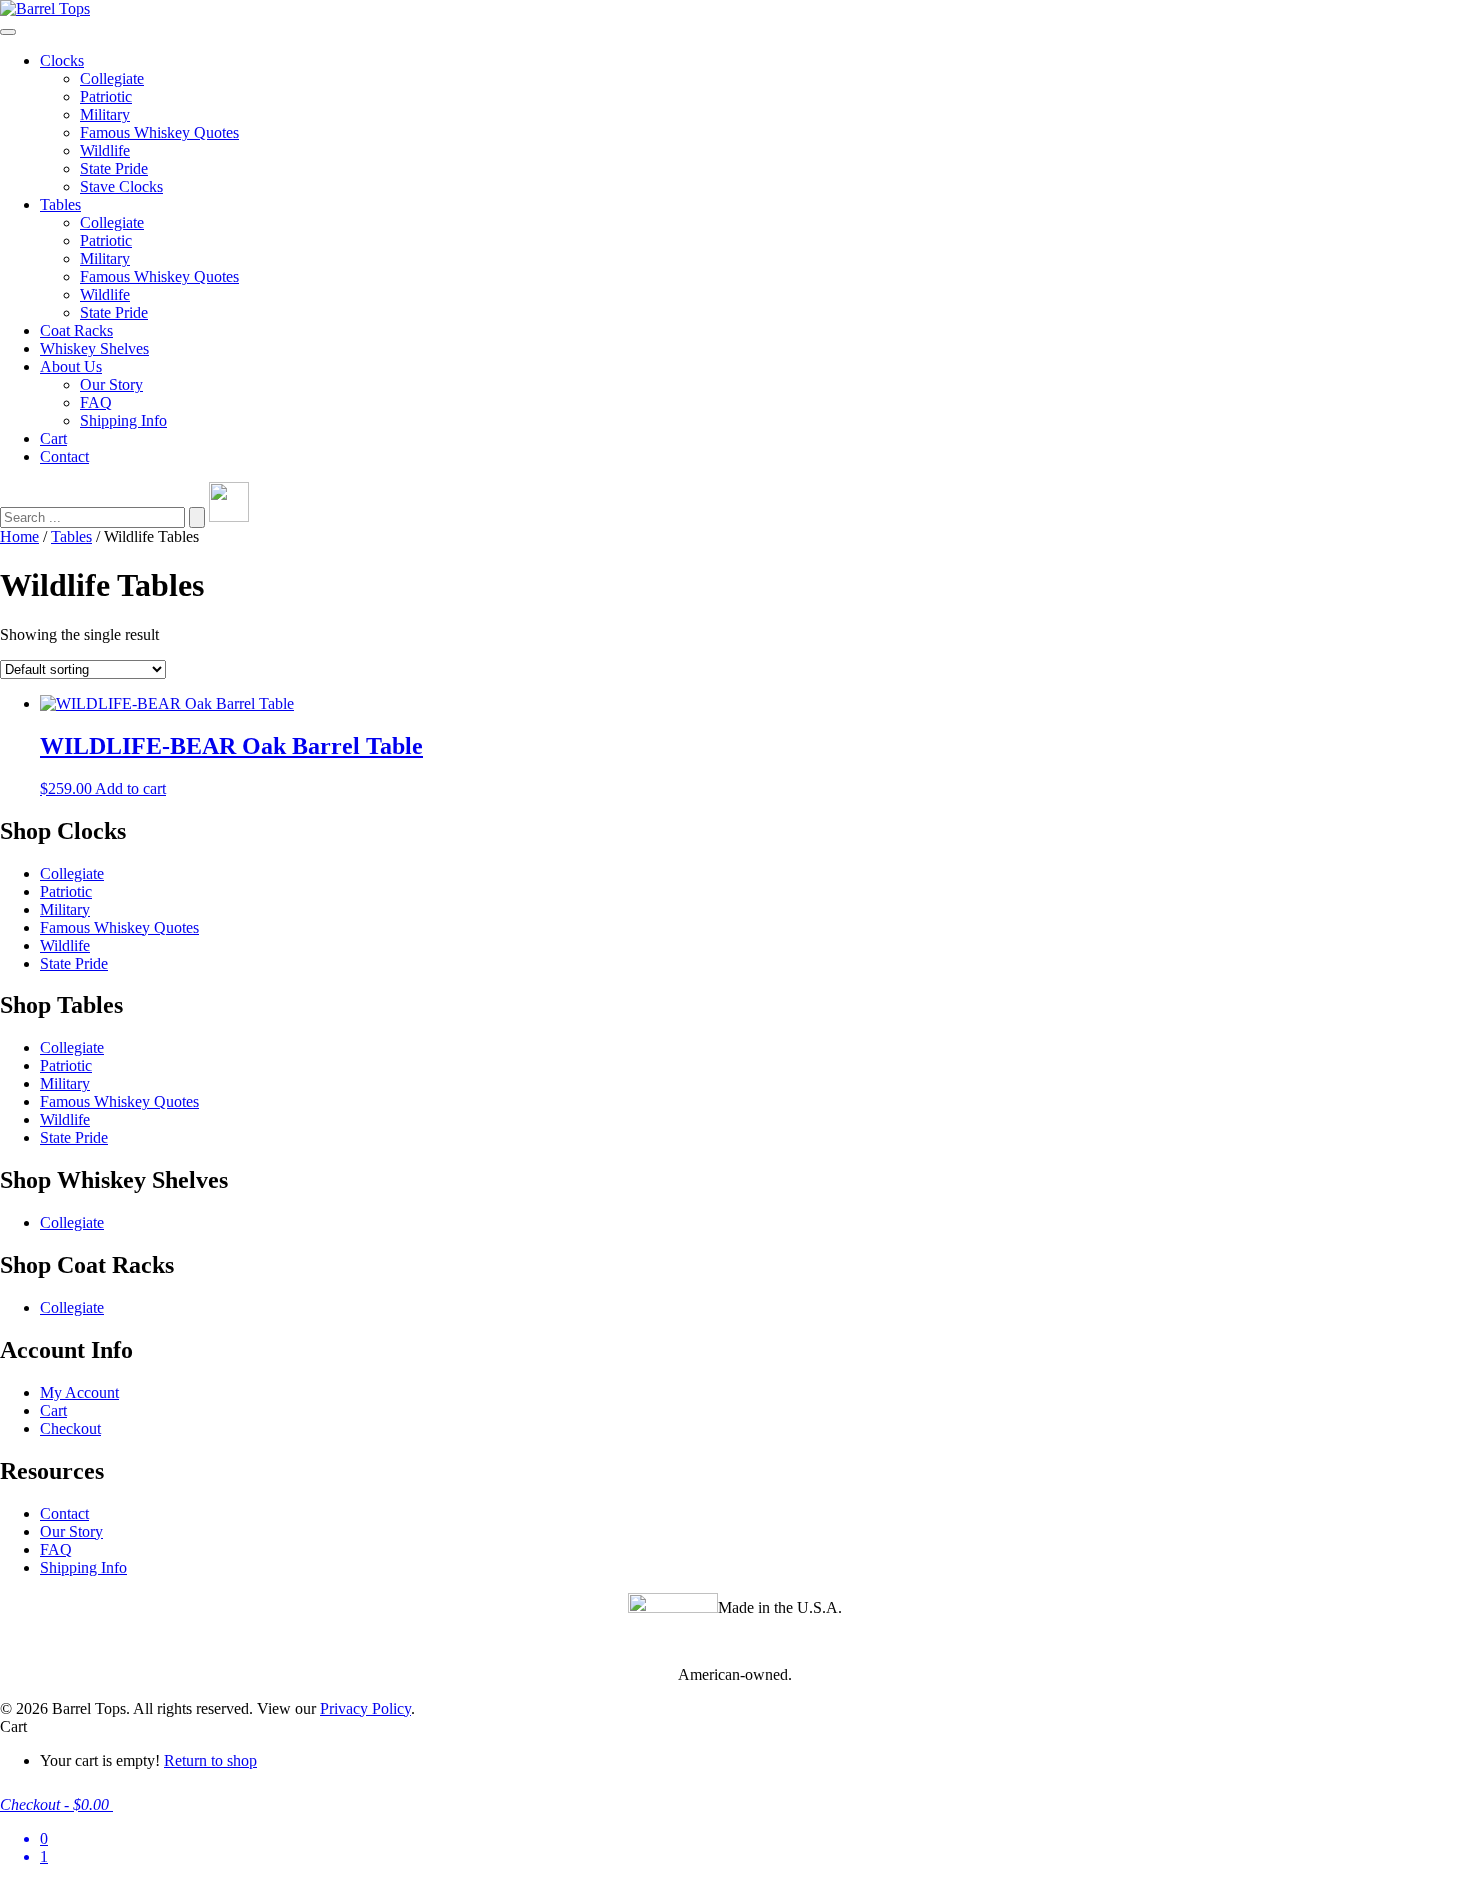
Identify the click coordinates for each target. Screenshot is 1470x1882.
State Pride (114, 168)
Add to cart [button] (130, 788)
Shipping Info (123, 420)
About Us (71, 366)
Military (105, 114)
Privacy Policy (365, 1708)
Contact (64, 456)
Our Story (111, 384)
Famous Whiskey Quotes (159, 132)
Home (19, 536)
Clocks (62, 60)
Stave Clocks (121, 186)
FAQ (96, 402)
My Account (79, 1392)
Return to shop (210, 1760)
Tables (60, 204)
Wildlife (105, 150)
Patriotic (106, 96)
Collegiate (112, 78)
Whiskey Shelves (94, 348)
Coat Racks (76, 330)
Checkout (70, 1428)
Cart (53, 438)
